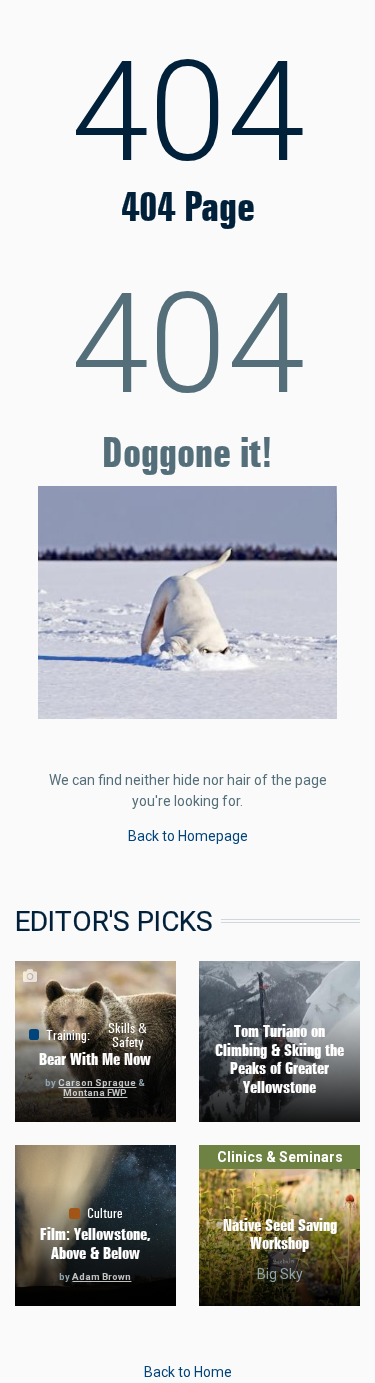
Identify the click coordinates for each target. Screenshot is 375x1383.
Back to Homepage (188, 836)
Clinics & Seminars (280, 1157)
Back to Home (188, 1372)
